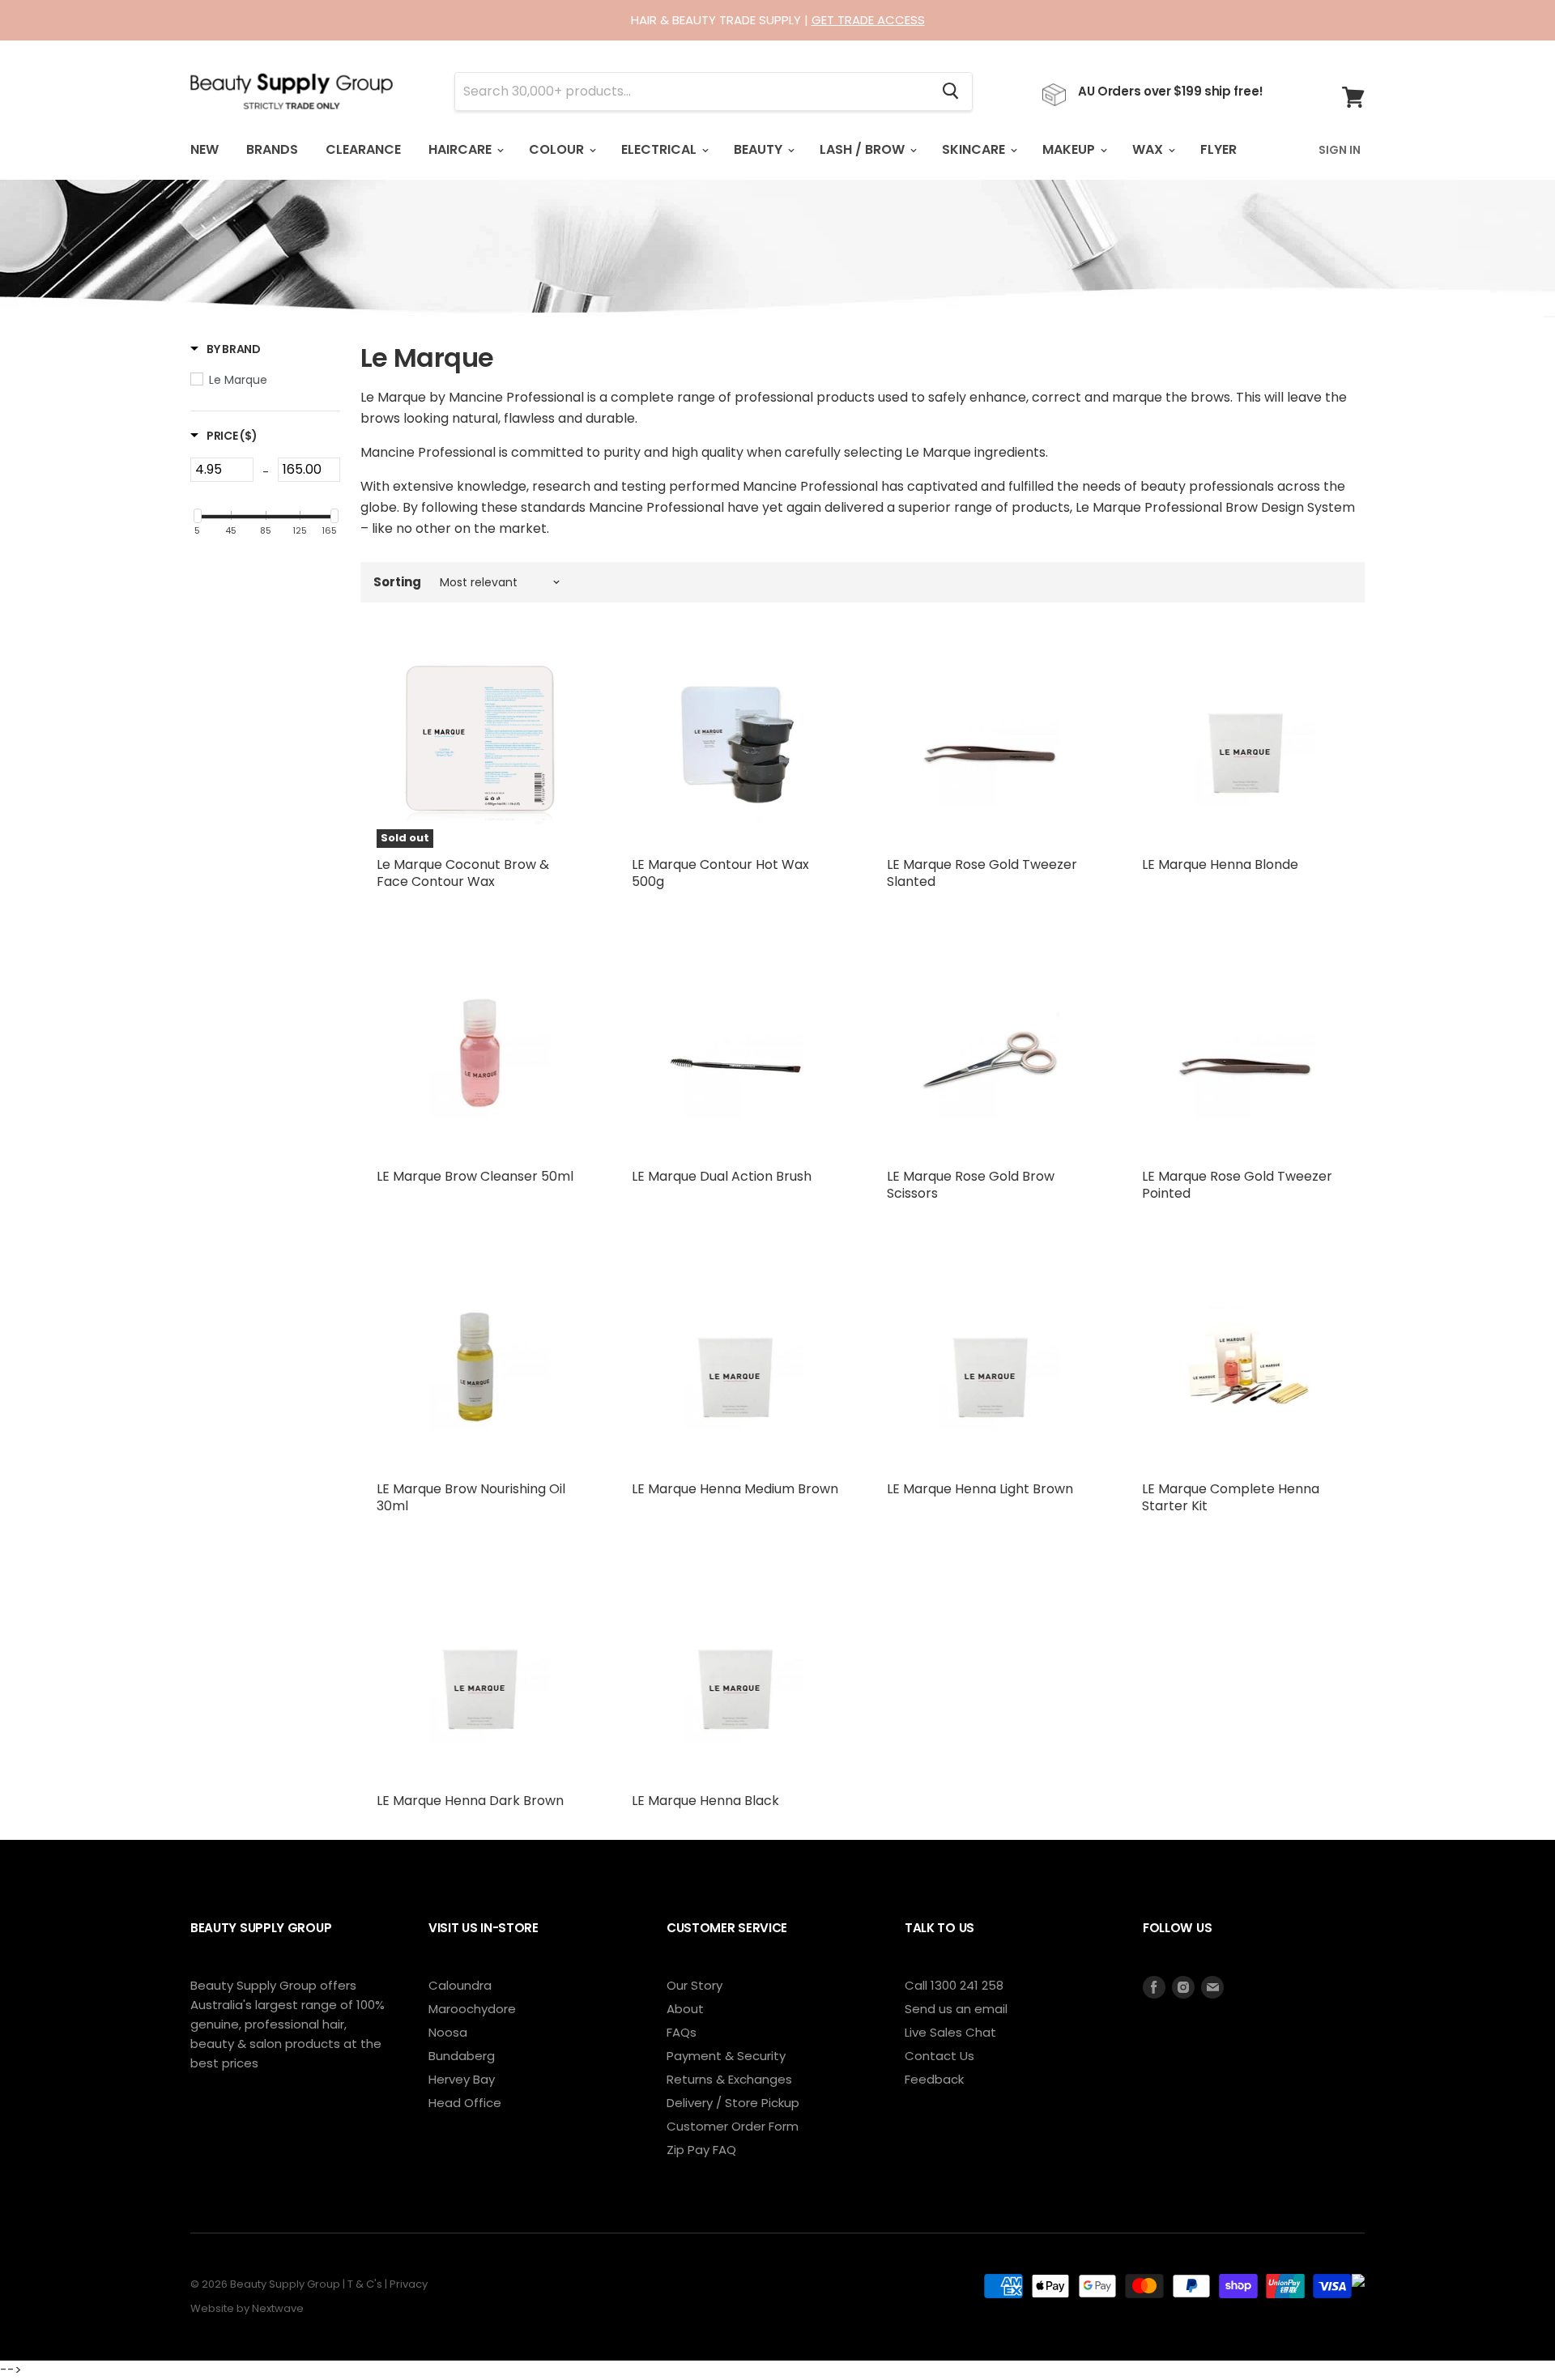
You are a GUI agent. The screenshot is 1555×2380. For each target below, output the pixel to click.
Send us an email (956, 2009)
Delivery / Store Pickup (733, 2103)
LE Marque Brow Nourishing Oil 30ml (471, 1497)
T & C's (365, 2284)
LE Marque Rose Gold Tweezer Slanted (982, 873)
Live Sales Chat (950, 2032)
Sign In (1340, 150)
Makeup (1070, 149)
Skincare (975, 149)
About (685, 2009)
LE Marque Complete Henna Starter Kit (1231, 1497)
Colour (558, 149)
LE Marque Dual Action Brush (722, 1176)
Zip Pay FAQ (701, 2150)
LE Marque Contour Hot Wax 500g (720, 873)
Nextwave (278, 2308)
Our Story (694, 1985)
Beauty (760, 149)
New (204, 149)
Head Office (465, 2103)
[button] (226, 349)
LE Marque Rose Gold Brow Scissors (971, 1185)
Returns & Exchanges (729, 2079)
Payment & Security (726, 2056)
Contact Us (939, 2056)
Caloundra (460, 1985)
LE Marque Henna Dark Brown (470, 1801)
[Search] (950, 92)
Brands (272, 149)
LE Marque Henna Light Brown (980, 1489)
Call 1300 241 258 (954, 1985)
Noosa (448, 2032)
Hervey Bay (462, 2079)
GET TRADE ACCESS (868, 20)
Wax (1149, 149)
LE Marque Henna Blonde (1220, 864)
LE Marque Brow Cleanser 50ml (475, 1176)
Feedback (934, 2079)
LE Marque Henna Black (705, 1801)
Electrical (660, 149)
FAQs (682, 2032)
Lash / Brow (864, 149)
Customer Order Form (733, 2126)
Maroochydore (472, 2009)
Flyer (1218, 149)
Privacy (409, 2284)
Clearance (363, 149)
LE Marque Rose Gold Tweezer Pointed (1237, 1185)
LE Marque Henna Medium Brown (735, 1489)
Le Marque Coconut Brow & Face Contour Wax (463, 873)
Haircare (462, 149)
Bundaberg (462, 2056)
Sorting (397, 582)
